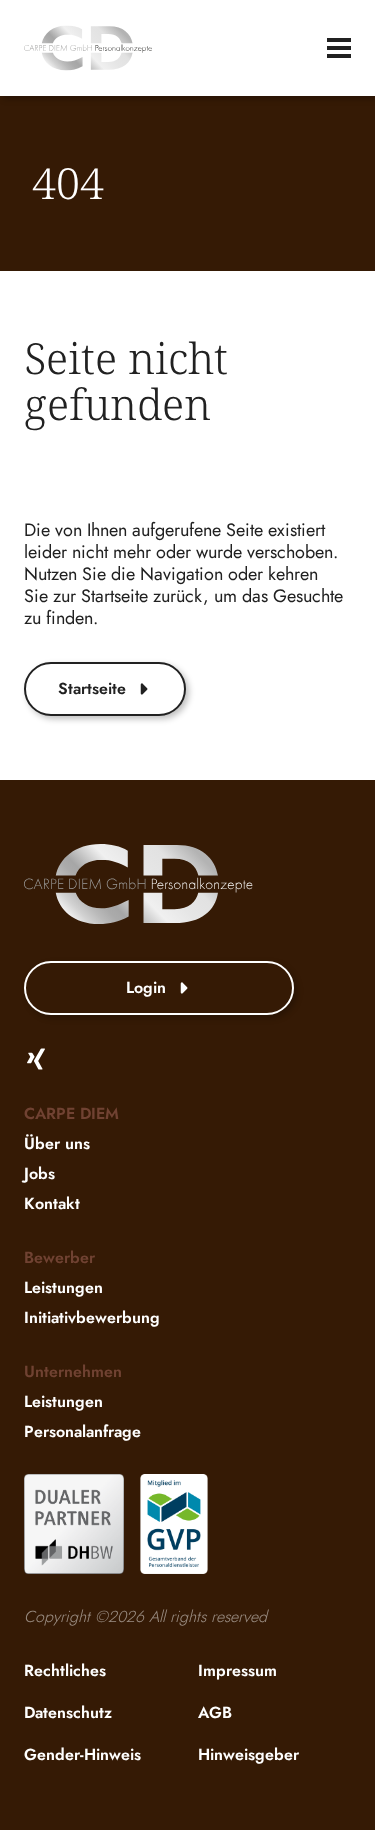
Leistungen (63, 1287)
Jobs (39, 1173)
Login (146, 987)
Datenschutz (68, 1712)
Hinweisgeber (248, 1754)
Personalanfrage (82, 1431)
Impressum (237, 1670)
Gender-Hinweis (82, 1754)
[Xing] (36, 1059)
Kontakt (52, 1203)
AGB (215, 1712)
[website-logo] (88, 48)
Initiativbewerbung (92, 1317)
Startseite (92, 688)
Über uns (57, 1143)
